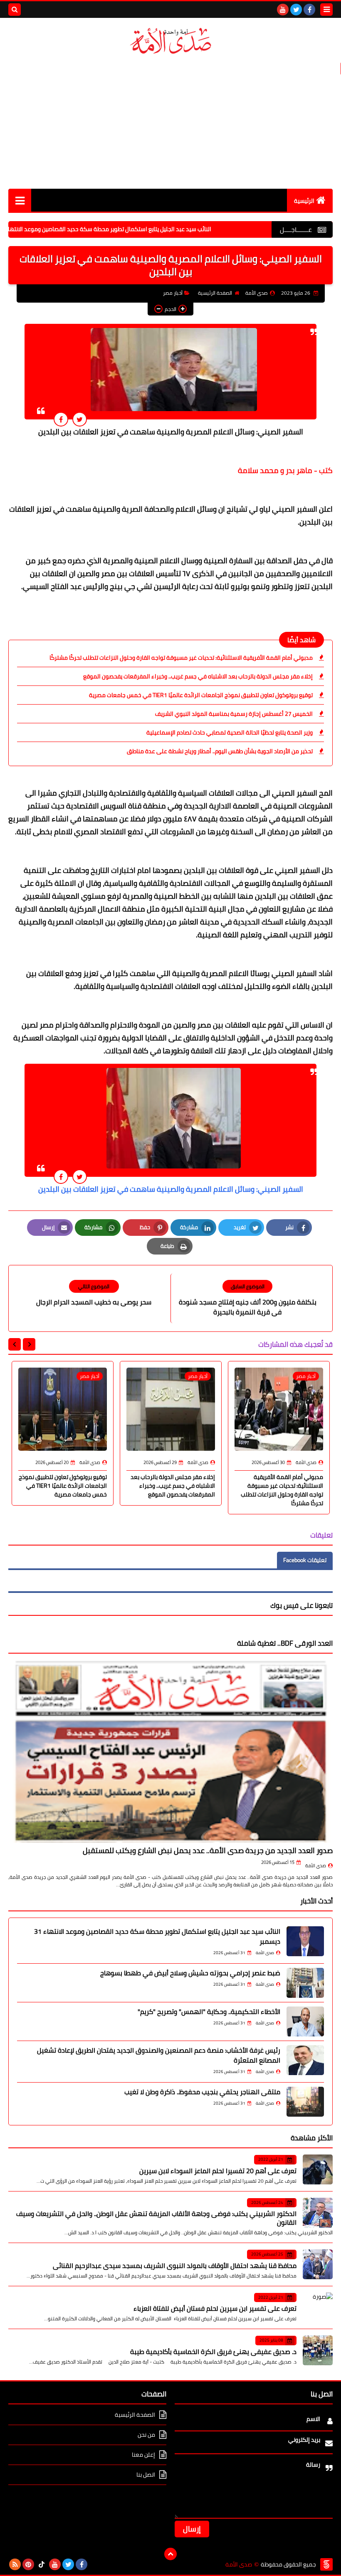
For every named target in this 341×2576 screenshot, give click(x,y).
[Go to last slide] (29, 1344)
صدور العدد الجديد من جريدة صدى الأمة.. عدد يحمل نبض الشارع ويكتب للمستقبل (208, 1850)
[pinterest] (28, 2564)
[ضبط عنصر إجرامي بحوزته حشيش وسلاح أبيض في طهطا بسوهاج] (305, 1983)
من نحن (146, 2435)
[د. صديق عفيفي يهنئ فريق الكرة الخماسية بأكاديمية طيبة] (318, 2350)
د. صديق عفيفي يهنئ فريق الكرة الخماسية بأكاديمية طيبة (213, 2352)
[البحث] (15, 10)
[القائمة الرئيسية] (20, 200)
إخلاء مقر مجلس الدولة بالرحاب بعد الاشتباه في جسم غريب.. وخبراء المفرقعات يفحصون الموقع (198, 676)
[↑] (170, 2554)
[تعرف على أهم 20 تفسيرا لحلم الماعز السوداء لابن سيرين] (318, 2169)
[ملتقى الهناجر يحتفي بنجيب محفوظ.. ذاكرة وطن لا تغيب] (305, 2102)
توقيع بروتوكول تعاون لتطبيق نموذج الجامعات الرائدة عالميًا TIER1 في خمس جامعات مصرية (201, 695)
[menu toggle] (326, 10)
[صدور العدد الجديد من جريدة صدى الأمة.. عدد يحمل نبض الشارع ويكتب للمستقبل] (170, 1751)
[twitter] (296, 10)
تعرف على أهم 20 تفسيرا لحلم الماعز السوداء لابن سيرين (218, 2171)
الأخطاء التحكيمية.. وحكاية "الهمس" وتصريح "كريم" (209, 2011)
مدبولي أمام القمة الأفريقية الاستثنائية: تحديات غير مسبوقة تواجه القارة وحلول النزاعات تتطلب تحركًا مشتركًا (181, 658)
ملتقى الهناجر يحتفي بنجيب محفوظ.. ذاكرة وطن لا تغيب (202, 2092)
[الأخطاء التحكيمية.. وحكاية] (305, 2021)
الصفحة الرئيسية (215, 293)
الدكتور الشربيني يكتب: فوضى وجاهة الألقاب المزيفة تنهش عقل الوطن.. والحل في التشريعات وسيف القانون (156, 2218)
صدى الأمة (316, 1866)
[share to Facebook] (61, 419)
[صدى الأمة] (170, 41)
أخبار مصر (173, 293)
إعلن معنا (143, 2455)
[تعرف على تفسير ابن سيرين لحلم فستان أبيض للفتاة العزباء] (318, 2307)
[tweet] (80, 419)
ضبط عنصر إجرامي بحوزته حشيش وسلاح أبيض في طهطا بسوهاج (190, 1973)
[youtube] (283, 10)
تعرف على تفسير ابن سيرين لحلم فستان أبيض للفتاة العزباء (215, 2308)
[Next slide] (15, 1344)
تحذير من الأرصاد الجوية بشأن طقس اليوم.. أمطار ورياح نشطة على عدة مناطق (220, 751)
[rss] (15, 2564)
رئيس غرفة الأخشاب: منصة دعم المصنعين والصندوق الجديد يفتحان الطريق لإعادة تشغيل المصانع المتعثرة (159, 2055)
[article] (94, 1293)
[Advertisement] (170, 122)
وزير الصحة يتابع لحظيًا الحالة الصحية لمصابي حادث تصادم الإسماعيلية (230, 732)
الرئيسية (304, 201)
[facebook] (309, 10)
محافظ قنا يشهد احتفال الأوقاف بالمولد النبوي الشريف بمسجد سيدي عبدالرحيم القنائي (175, 2265)
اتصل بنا (146, 2475)
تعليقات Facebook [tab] (305, 1560)
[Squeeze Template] (326, 2564)
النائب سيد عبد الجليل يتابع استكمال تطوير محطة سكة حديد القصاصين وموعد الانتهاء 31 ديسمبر (144, 229)
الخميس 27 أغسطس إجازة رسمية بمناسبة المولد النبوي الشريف (234, 714)
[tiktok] (42, 2564)
